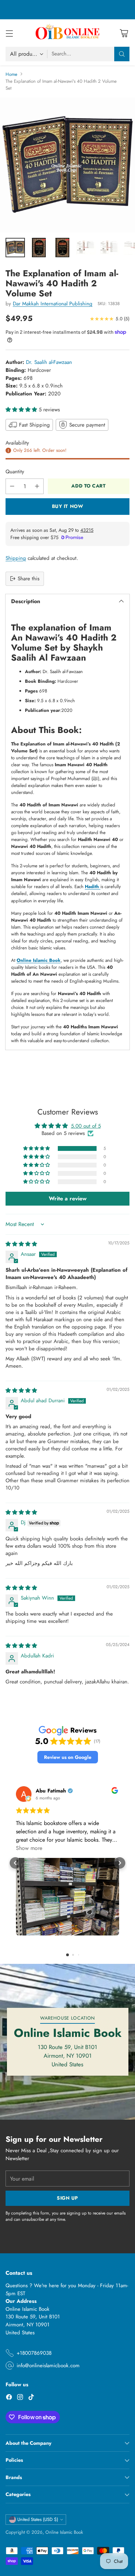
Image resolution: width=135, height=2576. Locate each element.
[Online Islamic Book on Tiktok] (31, 2398)
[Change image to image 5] (109, 248)
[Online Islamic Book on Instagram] (20, 2398)
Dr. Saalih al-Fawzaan (49, 362)
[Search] (122, 54)
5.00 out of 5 (86, 1126)
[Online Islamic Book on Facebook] (9, 2398)
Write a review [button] (68, 1198)
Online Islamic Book (64, 2532)
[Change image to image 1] (15, 248)
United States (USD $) (38, 2519)
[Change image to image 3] (62, 248)
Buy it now (68, 506)
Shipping (16, 558)
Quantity (15, 472)
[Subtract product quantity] (12, 486)
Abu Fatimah (51, 1791)
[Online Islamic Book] (67, 33)
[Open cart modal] (124, 33)
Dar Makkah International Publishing (53, 304)
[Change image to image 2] (39, 248)
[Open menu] (9, 33)
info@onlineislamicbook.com (48, 2365)
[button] (22, 410)
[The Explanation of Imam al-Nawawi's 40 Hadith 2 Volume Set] (67, 165)
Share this (29, 579)
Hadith (93, 887)
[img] (21, 1244)
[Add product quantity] (37, 486)
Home (11, 74)
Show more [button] (29, 1848)
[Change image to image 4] (86, 248)
